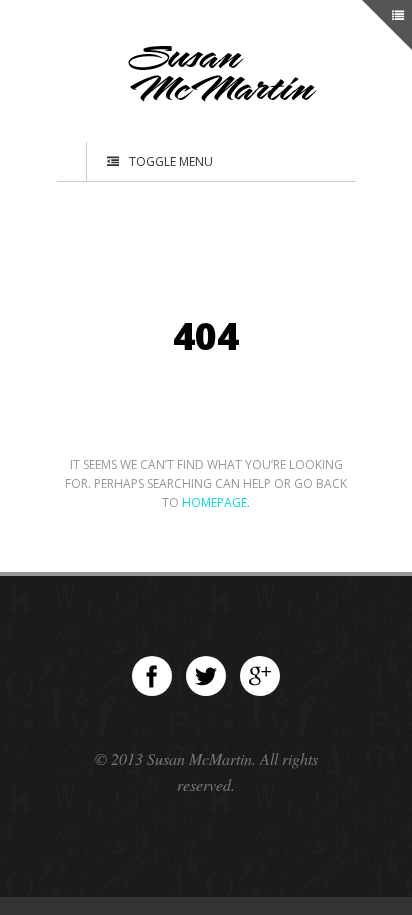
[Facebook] (152, 676)
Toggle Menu (171, 161)
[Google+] (260, 676)
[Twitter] (206, 676)
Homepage (214, 502)
